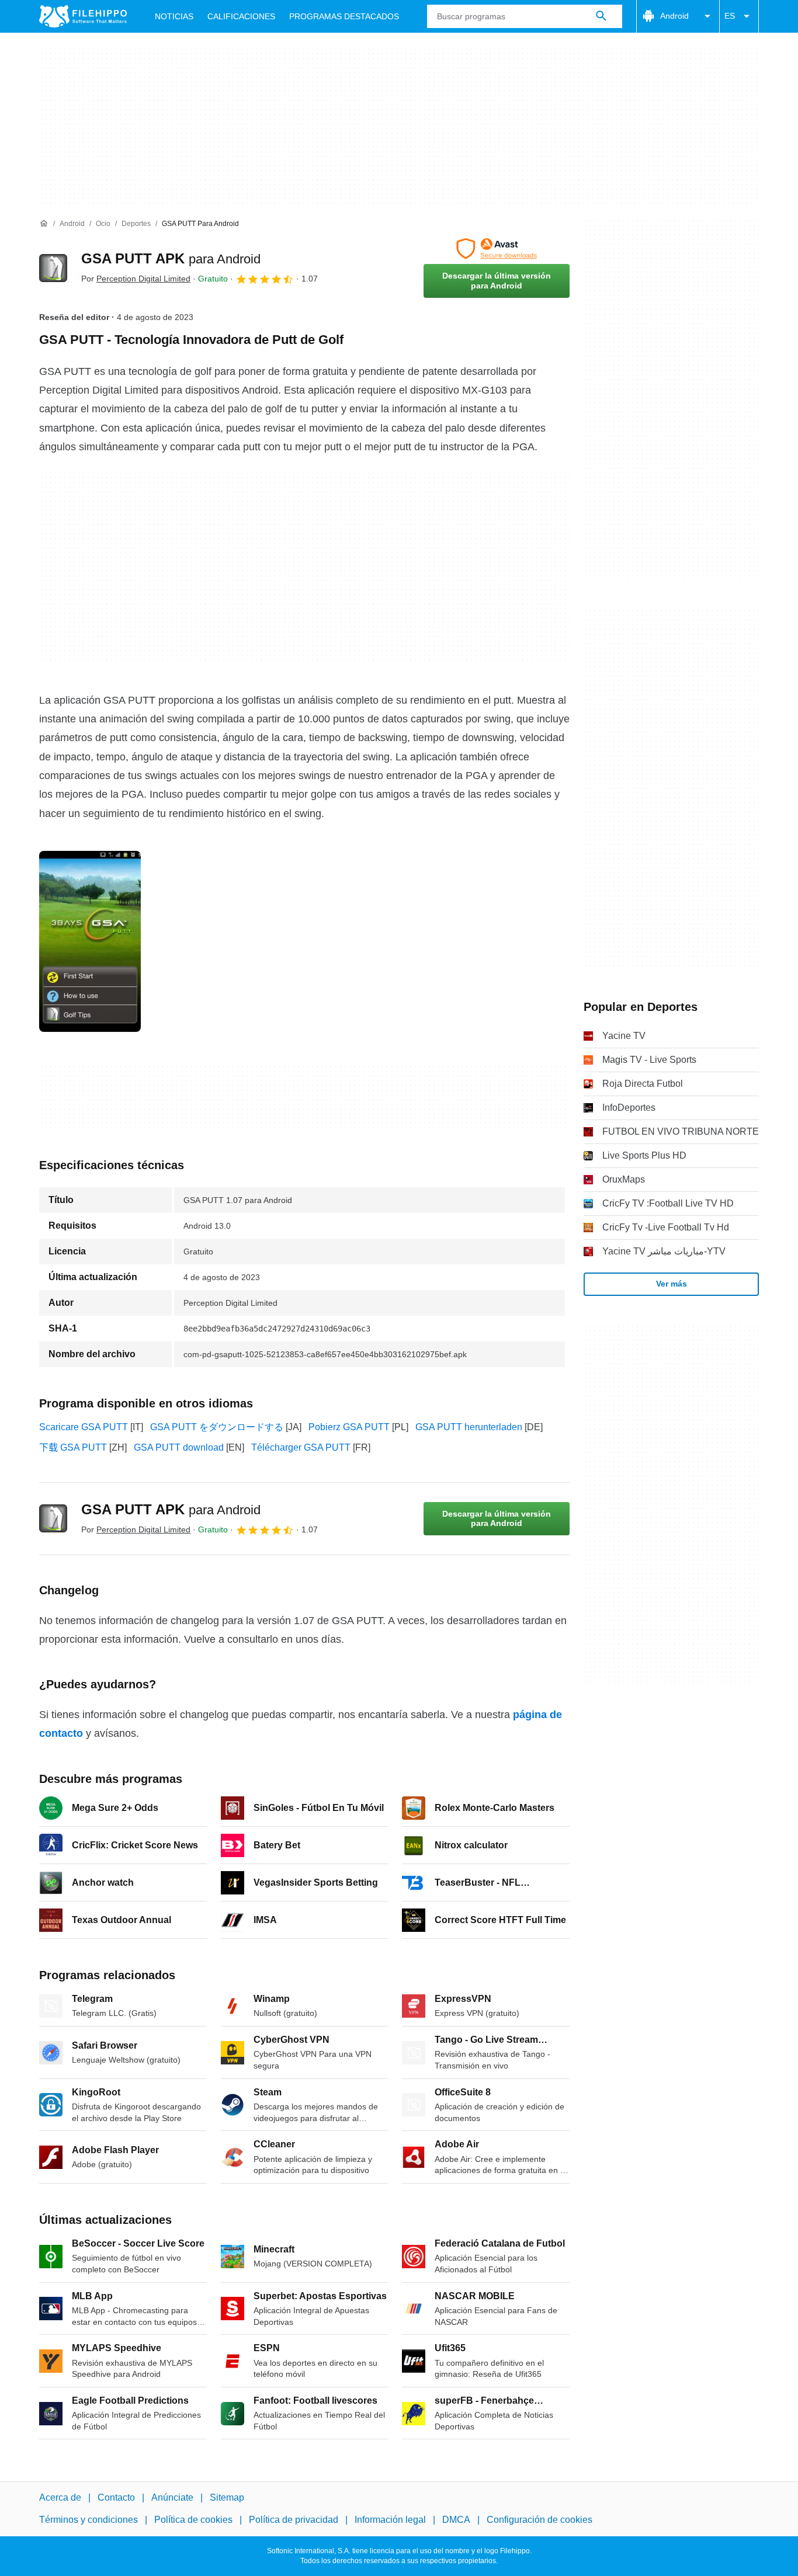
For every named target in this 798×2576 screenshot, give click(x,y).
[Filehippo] (83, 16)
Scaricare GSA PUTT (84, 1427)
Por (136, 279)
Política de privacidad (294, 2520)
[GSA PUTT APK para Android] (53, 268)
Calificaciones (241, 16)
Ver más (672, 1284)
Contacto (116, 2497)
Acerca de (60, 2497)
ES (730, 16)
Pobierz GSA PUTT (349, 1427)
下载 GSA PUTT (73, 1447)
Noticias (174, 16)
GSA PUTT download (179, 1447)
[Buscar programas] (601, 16)
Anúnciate (172, 2497)
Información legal (390, 2520)
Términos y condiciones (89, 2520)
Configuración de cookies (539, 2520)
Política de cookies (193, 2520)
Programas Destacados (344, 16)
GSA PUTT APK (171, 258)
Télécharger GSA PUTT (301, 1447)
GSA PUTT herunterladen (469, 1427)
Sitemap (227, 2497)
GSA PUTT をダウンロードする (217, 1427)
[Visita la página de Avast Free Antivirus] (497, 249)
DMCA (456, 2520)
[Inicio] (44, 224)
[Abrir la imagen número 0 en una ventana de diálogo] (90, 941)
